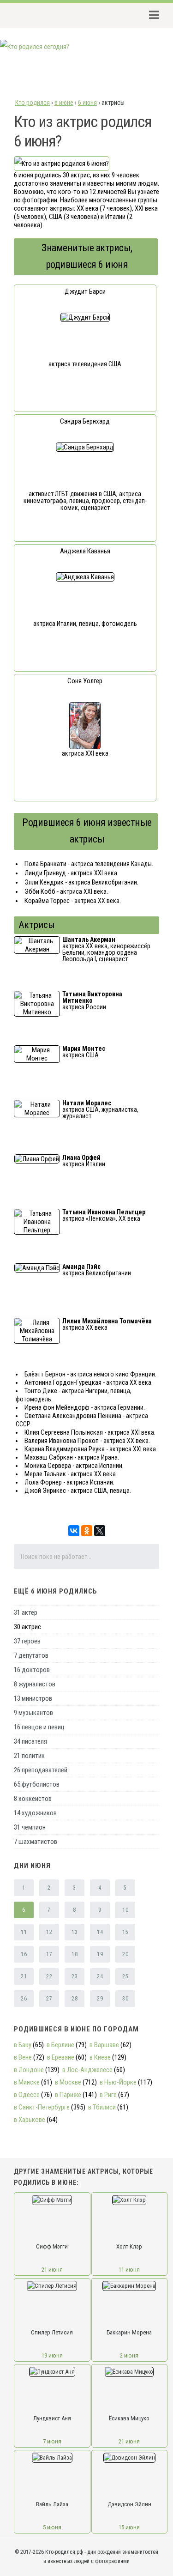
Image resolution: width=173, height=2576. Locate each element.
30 (125, 1999)
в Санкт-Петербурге (42, 2107)
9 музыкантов (33, 1713)
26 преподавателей (41, 1770)
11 (24, 1932)
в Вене (23, 2057)
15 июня (129, 2527)
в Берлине (60, 2045)
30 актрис (27, 1627)
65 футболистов (37, 1784)
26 (24, 1999)
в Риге (108, 2095)
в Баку (23, 2045)
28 (75, 1999)
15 (125, 1932)
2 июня (129, 2355)
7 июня (52, 2441)
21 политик (29, 1756)
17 (49, 1954)
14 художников (35, 1813)
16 (24, 1954)
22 (49, 1976)
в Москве (68, 2082)
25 (125, 1976)
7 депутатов (31, 1655)
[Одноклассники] (87, 1531)
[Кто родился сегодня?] (35, 47)
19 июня (52, 2355)
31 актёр (26, 1612)
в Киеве (100, 2057)
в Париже (68, 2095)
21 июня (52, 2270)
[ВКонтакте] (74, 1531)
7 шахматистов (36, 1842)
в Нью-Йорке (118, 2082)
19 (100, 1954)
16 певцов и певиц (39, 1727)
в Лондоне (29, 2070)
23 (75, 1976)
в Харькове (30, 2120)
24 (100, 1976)
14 (100, 1932)
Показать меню (151, 15)
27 (49, 1999)
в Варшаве (104, 2045)
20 (125, 1954)
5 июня (52, 2527)
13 (75, 1932)
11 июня (129, 2270)
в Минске (27, 2082)
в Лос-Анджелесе (87, 2070)
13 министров (33, 1698)
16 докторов (32, 1670)
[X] (100, 1531)
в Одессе (27, 2095)
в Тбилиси (102, 2107)
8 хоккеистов (33, 1799)
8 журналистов (35, 1684)
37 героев (27, 1641)
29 (100, 1999)
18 (75, 1954)
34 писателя (30, 1741)
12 (49, 1932)
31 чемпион (30, 1827)
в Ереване (61, 2057)
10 (125, 1910)
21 (24, 1976)
